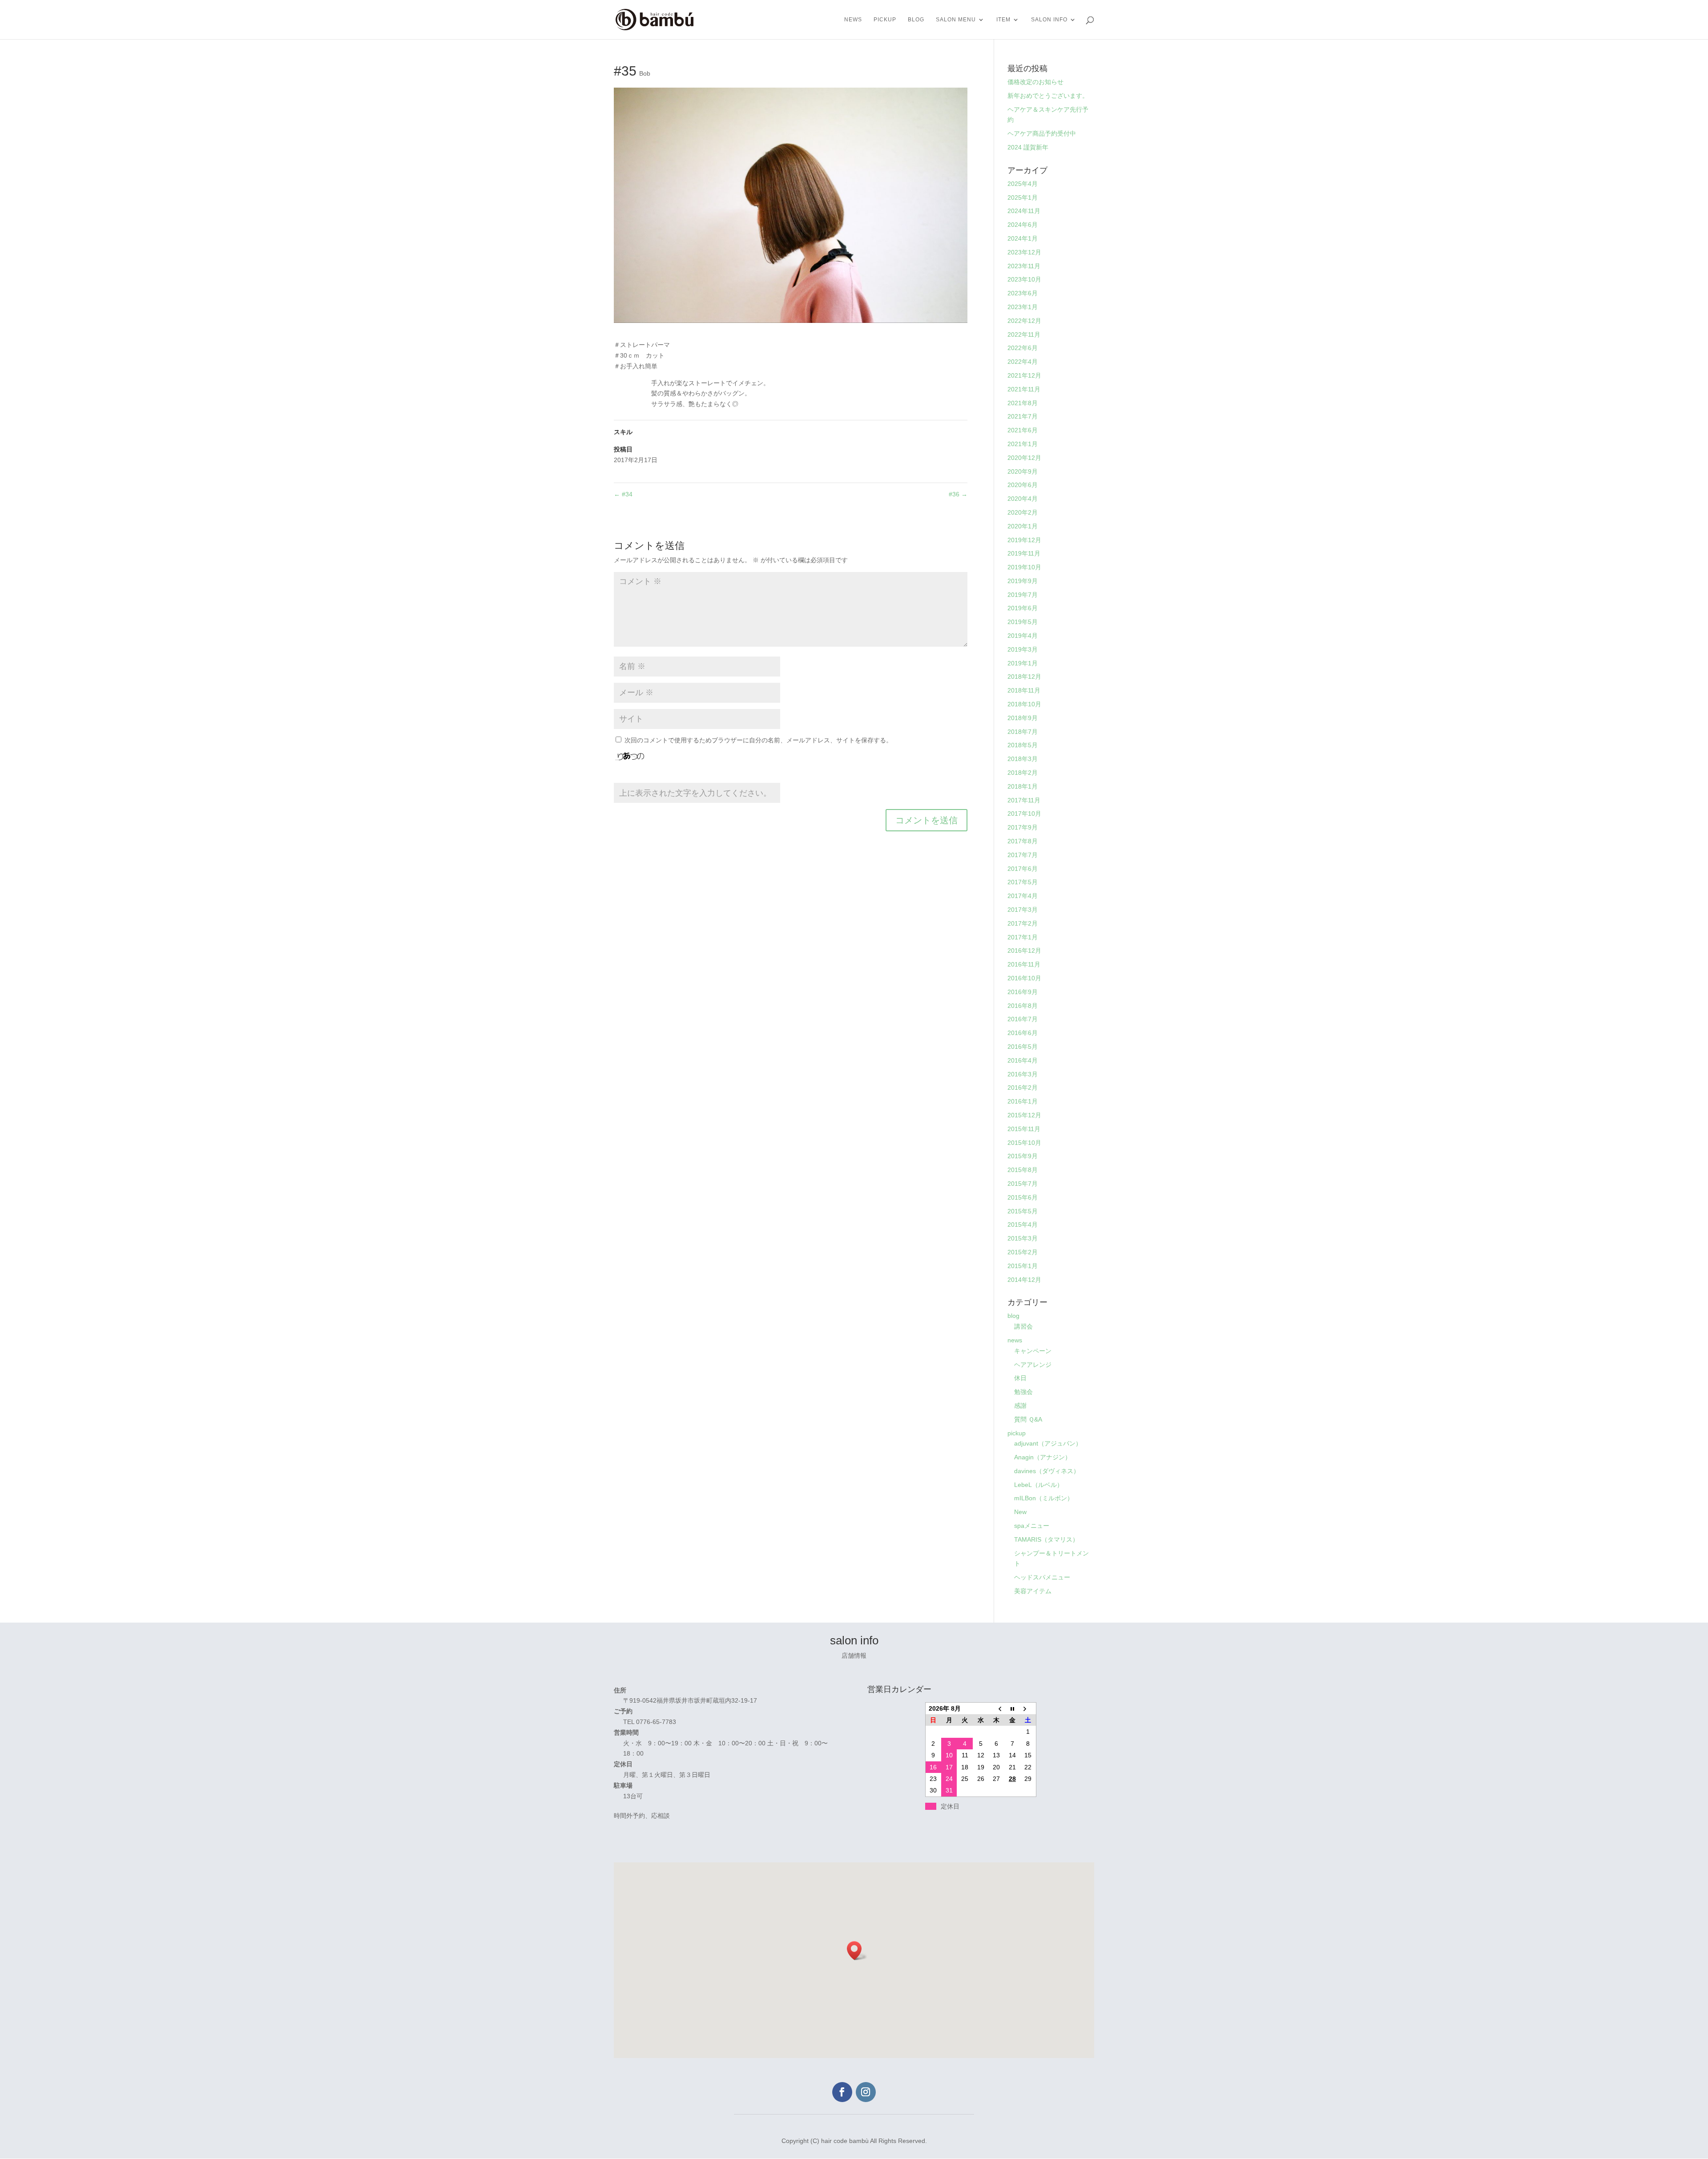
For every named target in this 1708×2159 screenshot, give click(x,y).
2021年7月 (1023, 416)
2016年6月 (1023, 1033)
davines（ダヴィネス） (1047, 1471)
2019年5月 (1023, 622)
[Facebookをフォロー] (842, 2092)
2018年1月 (1023, 786)
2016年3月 (1023, 1074)
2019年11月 (1024, 553)
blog (916, 20)
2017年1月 (1023, 937)
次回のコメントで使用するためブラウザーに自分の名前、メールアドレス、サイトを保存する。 (758, 740)
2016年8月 (1023, 1006)
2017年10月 (1024, 814)
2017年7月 (1023, 855)
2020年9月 (1023, 471)
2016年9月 (1023, 992)
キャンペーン (1033, 1351)
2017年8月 (1023, 841)
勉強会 (1023, 1392)
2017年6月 (1023, 869)
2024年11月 (1024, 211)
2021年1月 (1023, 444)
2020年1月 (1023, 526)
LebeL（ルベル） (1039, 1485)
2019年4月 (1023, 636)
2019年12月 (1024, 540)
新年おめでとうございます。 (1048, 96)
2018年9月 (1023, 718)
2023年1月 (1023, 307)
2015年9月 (1023, 1156)
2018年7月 (1023, 732)
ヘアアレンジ (1033, 1365)
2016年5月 (1023, 1047)
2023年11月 (1024, 266)
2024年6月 (1023, 225)
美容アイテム (1033, 1591)
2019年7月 (1023, 595)
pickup (885, 20)
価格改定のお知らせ (1035, 82)
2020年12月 (1024, 458)
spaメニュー (1032, 1526)
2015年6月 (1023, 1197)
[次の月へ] (1028, 1708)
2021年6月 (1023, 430)
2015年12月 (1024, 1115)
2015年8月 (1023, 1170)
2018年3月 (1023, 759)
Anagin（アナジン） (1043, 1457)
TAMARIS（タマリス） (1046, 1539)
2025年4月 (1023, 184)
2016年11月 (1024, 964)
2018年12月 (1024, 677)
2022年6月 (1023, 348)
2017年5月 (1023, 882)
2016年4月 (1023, 1060)
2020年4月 (1023, 499)
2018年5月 (1023, 745)
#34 (623, 494)
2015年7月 (1023, 1184)
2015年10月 (1024, 1143)
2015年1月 (1023, 1266)
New (1020, 1512)
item (1003, 20)
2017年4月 (1023, 896)
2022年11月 (1024, 334)
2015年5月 (1023, 1211)
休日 (1020, 1378)
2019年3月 (1023, 649)
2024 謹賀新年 (1028, 147)
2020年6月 (1023, 485)
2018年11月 (1024, 690)
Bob (645, 73)
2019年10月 (1024, 567)
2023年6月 (1023, 293)
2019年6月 (1023, 608)
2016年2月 (1023, 1088)
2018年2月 (1023, 773)
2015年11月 (1024, 1129)
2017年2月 (1023, 923)
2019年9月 (1023, 581)
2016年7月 (1023, 1019)
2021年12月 (1024, 375)
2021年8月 (1023, 403)
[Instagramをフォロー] (866, 2092)
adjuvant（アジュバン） (1048, 1443)
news (853, 20)
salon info (1049, 20)
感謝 (1020, 1406)
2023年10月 (1024, 279)
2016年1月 (1023, 1101)
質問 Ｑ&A (1028, 1419)
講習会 (1023, 1326)
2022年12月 (1024, 321)
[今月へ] (1012, 1708)
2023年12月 (1024, 252)
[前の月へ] (997, 1708)
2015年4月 (1023, 1225)
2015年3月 (1023, 1238)
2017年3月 (1023, 910)
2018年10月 (1024, 704)
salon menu (956, 20)
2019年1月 (1023, 663)
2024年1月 (1023, 238)
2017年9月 (1023, 827)
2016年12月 (1024, 951)
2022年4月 (1023, 362)
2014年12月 (1024, 1280)
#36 (958, 494)
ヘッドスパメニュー (1042, 1577)
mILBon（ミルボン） (1044, 1498)
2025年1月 (1023, 197)
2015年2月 (1023, 1252)
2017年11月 (1024, 800)
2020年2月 (1023, 512)
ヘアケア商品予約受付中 (1042, 133)
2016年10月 (1024, 978)
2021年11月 (1024, 389)
